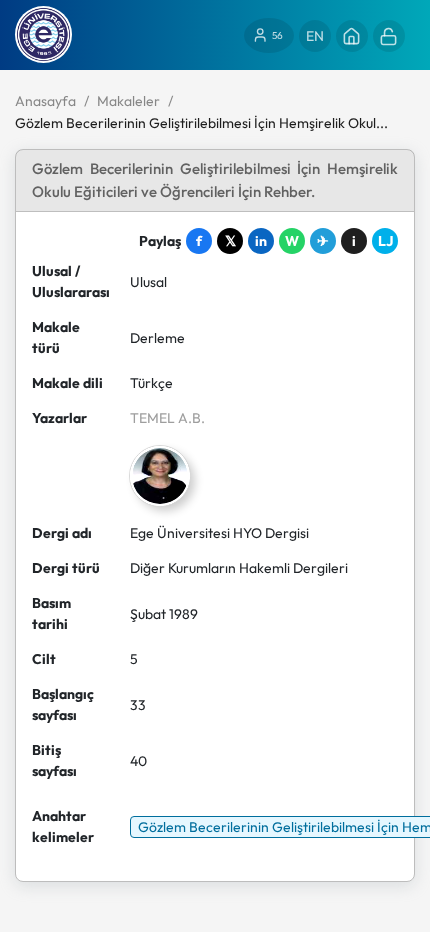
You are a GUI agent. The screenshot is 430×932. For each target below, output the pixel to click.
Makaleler (128, 101)
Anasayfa (45, 101)
